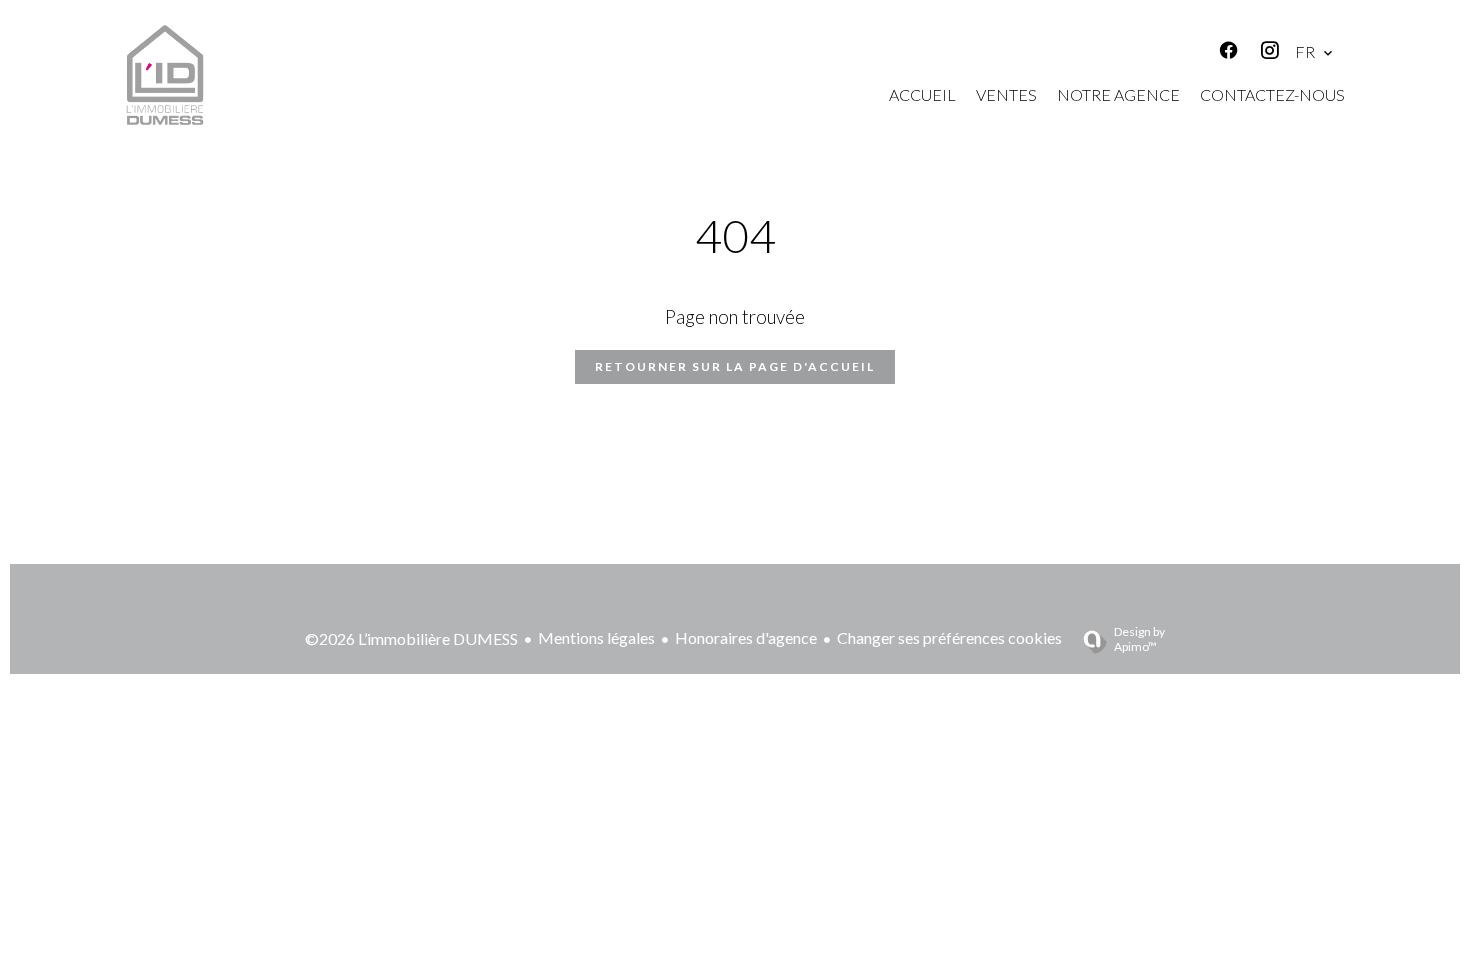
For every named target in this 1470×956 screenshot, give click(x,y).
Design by (1139, 639)
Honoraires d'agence (746, 637)
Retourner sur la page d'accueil (735, 366)
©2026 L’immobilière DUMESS (411, 638)
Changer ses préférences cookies (949, 637)
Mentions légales (596, 637)
